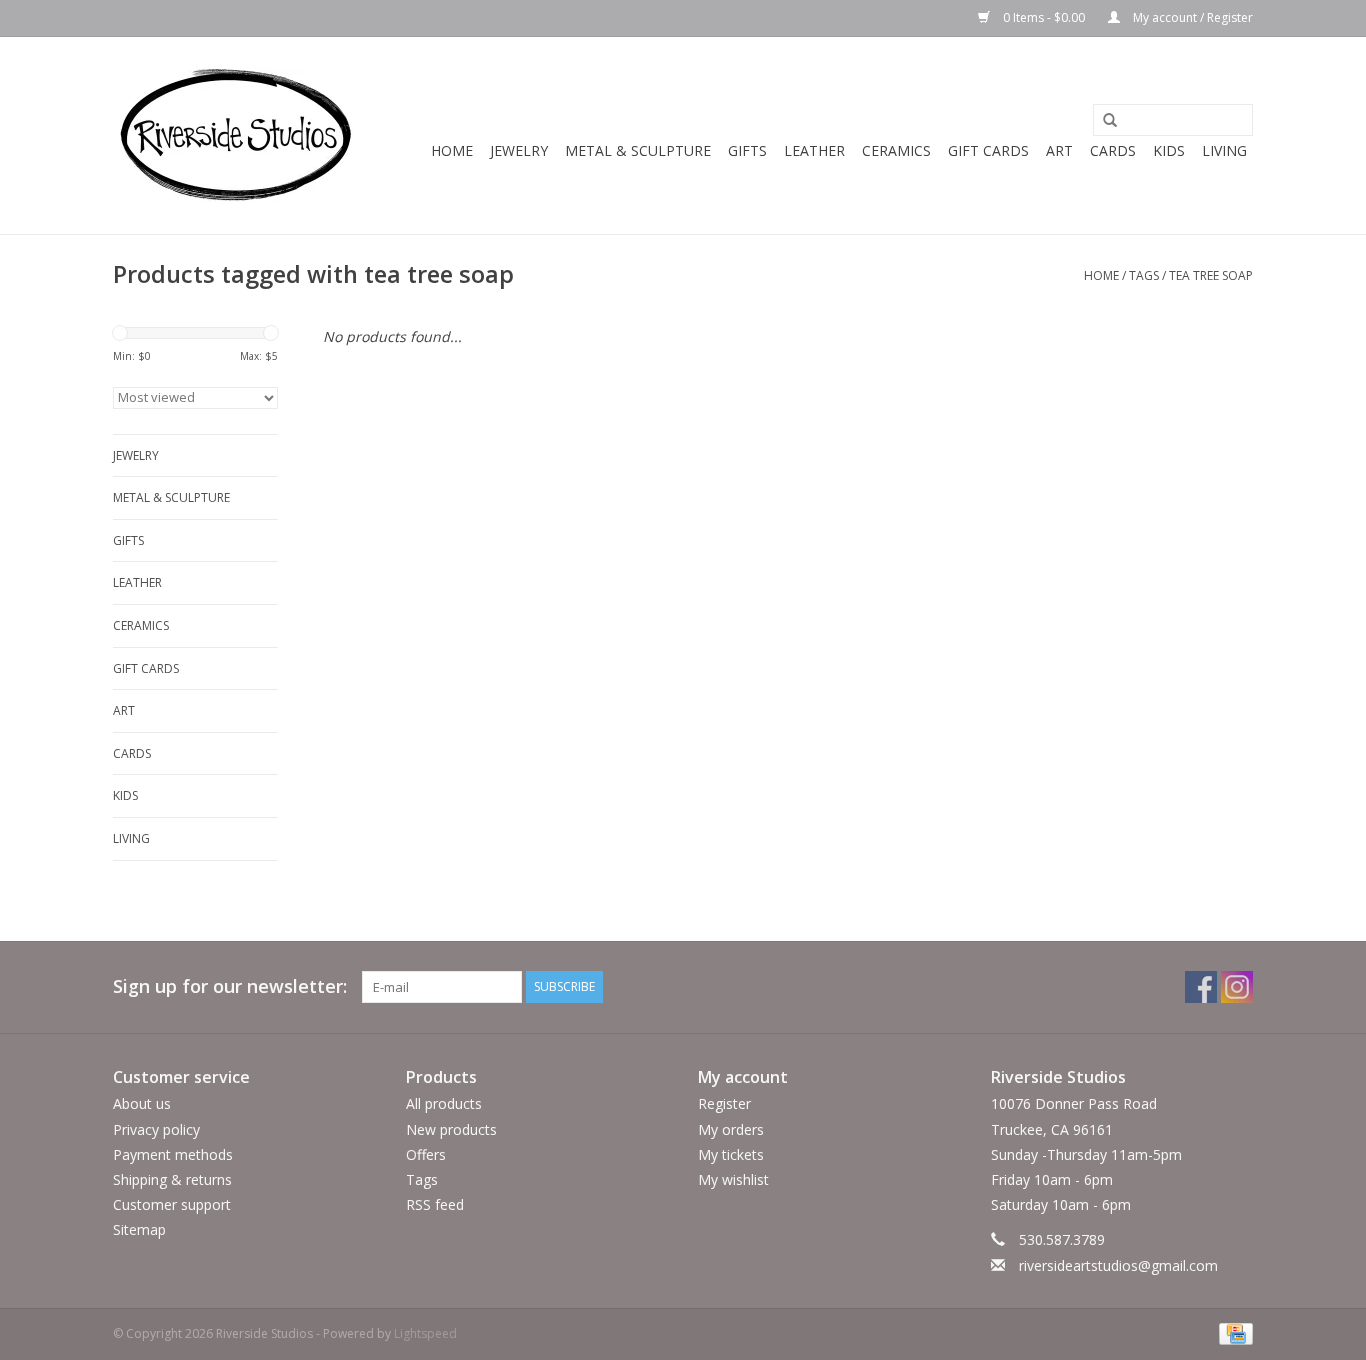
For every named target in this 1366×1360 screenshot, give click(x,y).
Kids (1169, 150)
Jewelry (519, 150)
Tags (1144, 275)
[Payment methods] (1232, 1332)
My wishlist (733, 1179)
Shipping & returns (172, 1179)
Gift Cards (988, 150)
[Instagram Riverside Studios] (1237, 987)
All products (444, 1103)
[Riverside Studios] (235, 135)
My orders (731, 1129)
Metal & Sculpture (638, 150)
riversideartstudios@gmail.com (1118, 1265)
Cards (1113, 150)
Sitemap (139, 1229)
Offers (426, 1154)
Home (452, 150)
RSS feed (435, 1204)
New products (451, 1129)
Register (724, 1103)
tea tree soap (1211, 275)
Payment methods (173, 1154)
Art (1059, 150)
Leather (814, 150)
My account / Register (1191, 17)
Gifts (747, 150)
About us (142, 1103)
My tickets (731, 1154)
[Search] (1103, 121)
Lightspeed (425, 1333)
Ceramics (896, 150)
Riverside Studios (1058, 1077)
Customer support (172, 1204)
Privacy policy (156, 1129)
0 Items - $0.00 (1044, 17)
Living (1224, 150)
